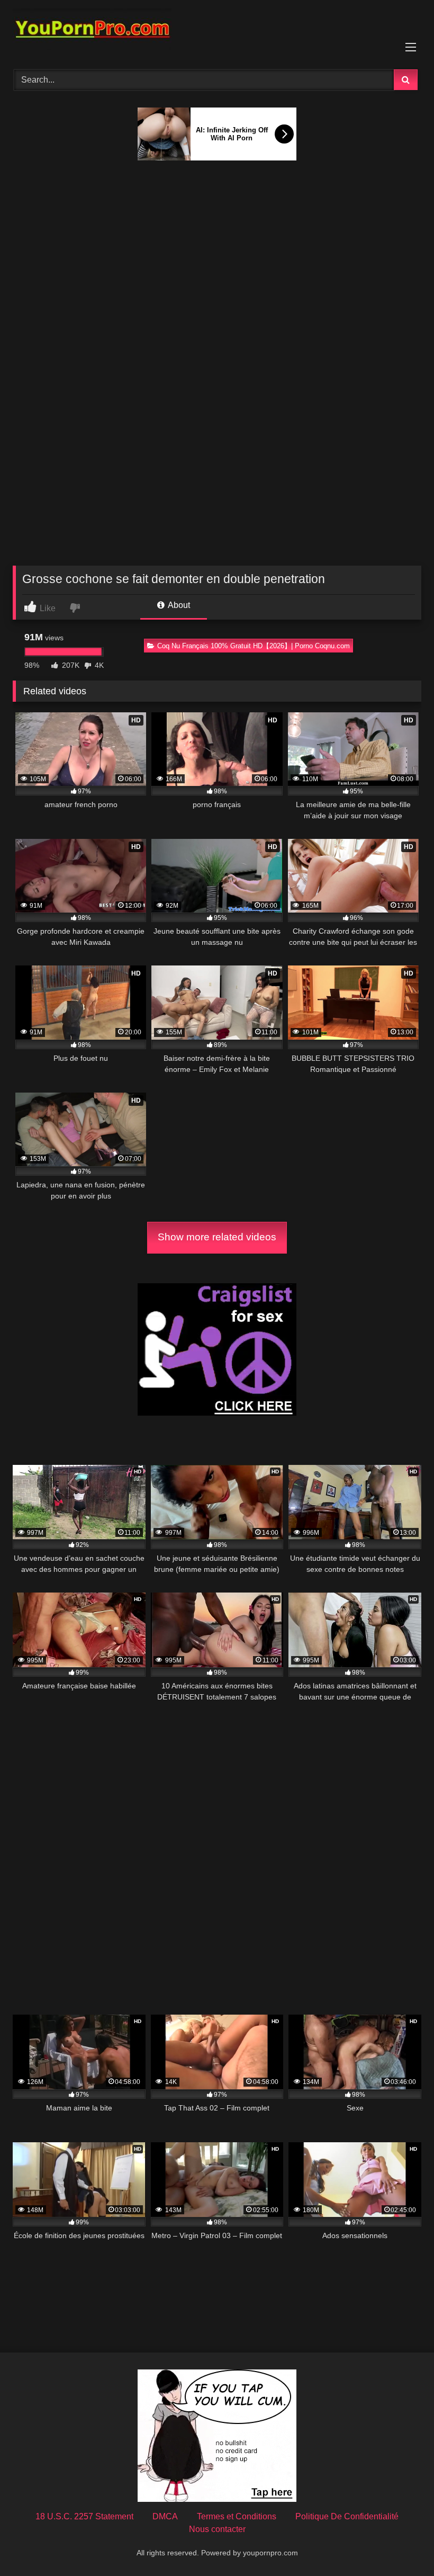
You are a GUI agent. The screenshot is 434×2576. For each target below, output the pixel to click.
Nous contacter (217, 2529)
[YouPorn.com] (217, 31)
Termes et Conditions (237, 2516)
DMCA (165, 2516)
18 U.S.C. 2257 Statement (84, 2516)
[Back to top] (401, 2544)
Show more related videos (217, 1237)
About (178, 605)
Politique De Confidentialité (347, 2516)
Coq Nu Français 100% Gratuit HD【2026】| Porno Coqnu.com (254, 646)
